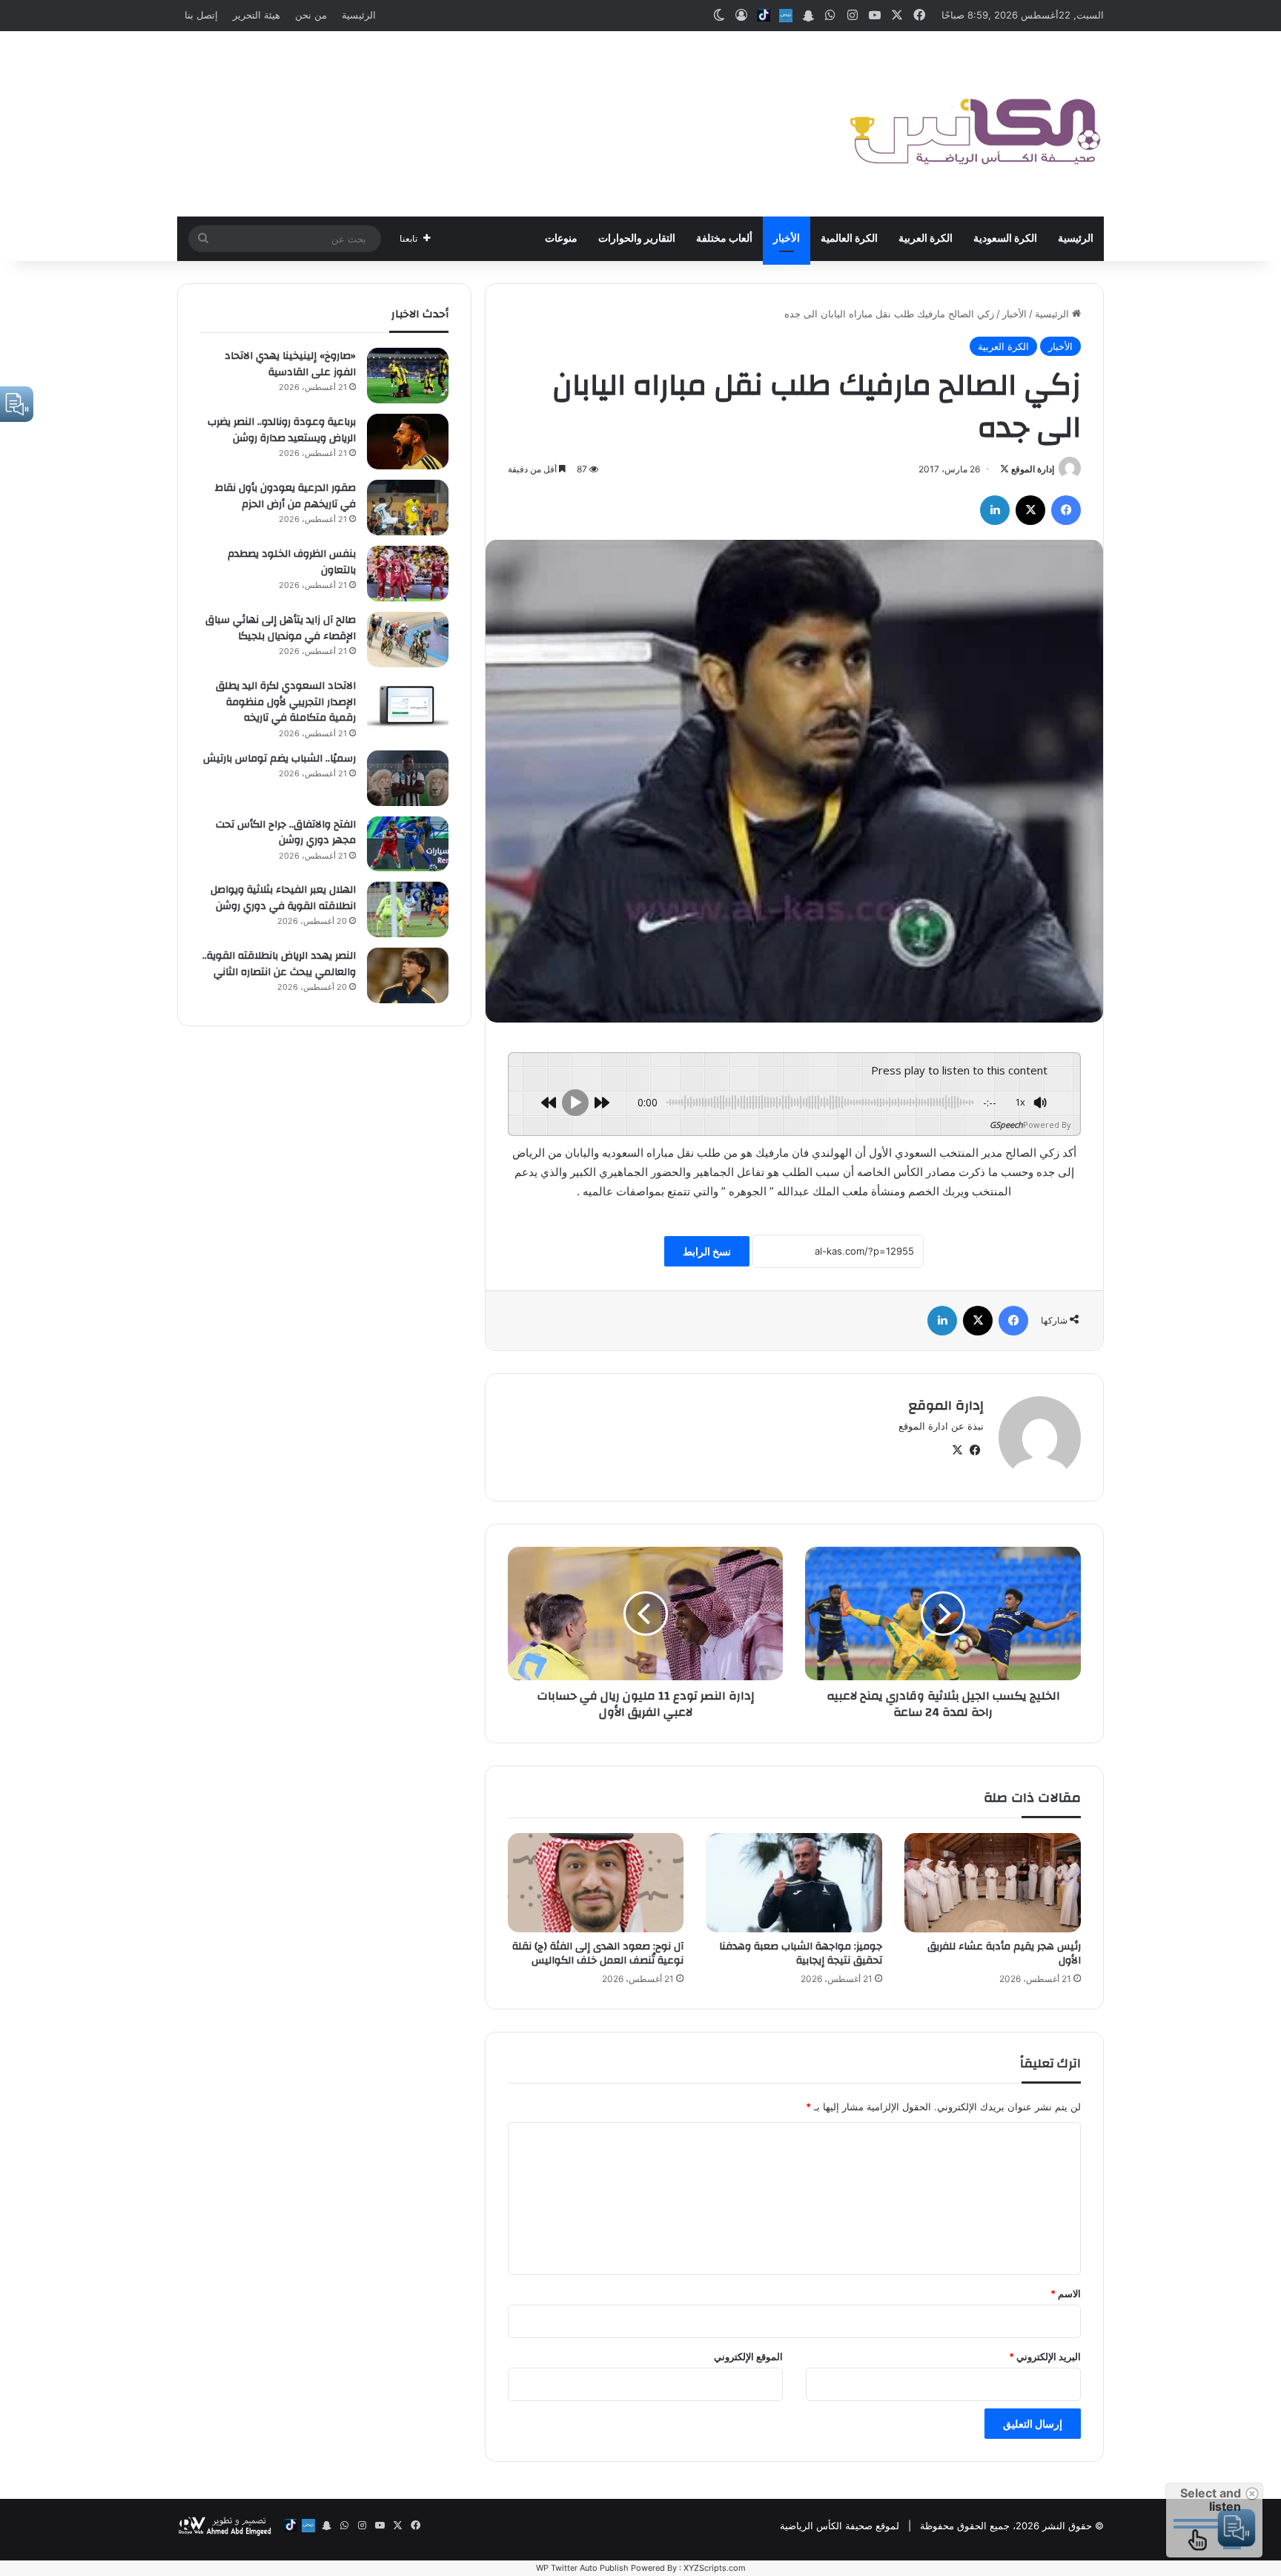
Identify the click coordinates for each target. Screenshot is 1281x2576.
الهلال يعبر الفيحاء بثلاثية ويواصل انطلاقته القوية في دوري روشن (283, 898)
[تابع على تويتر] (1004, 469)
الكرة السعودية (1005, 239)
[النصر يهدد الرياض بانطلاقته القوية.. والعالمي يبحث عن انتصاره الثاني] (408, 975)
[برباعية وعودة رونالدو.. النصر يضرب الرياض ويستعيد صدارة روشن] (408, 442)
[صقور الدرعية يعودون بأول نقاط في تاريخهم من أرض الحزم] (408, 508)
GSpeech (1006, 1124)
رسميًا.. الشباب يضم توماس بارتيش (279, 759)
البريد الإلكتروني (1045, 2357)
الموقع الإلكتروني (748, 2357)
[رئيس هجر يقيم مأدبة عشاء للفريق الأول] (993, 1883)
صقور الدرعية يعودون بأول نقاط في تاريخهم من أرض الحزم (285, 496)
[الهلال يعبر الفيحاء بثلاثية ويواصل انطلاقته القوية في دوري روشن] (408, 909)
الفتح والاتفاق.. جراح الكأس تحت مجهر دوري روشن (286, 833)
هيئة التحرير (256, 15)
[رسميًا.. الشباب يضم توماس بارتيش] (408, 778)
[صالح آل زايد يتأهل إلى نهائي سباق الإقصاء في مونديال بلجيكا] (408, 640)
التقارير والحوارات (637, 239)
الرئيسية (359, 15)
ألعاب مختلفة (724, 239)
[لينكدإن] (995, 510)
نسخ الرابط (707, 1251)
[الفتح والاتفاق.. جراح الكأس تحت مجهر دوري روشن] (408, 844)
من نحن (311, 15)
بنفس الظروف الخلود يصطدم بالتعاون (292, 562)
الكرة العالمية (849, 239)
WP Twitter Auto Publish (582, 2568)
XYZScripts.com (715, 2568)
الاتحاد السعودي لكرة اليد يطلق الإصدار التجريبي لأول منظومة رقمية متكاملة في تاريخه (286, 702)
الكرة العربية (926, 239)
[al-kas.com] (974, 124)
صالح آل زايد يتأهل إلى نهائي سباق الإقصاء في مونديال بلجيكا (281, 628)
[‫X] (1030, 510)
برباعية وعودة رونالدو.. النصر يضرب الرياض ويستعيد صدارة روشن (282, 430)
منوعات (561, 239)
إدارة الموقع (1033, 469)
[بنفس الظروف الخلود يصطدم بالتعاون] (408, 574)
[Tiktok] (764, 16)
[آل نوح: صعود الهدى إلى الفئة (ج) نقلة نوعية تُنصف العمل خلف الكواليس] (596, 1883)
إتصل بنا (201, 15)
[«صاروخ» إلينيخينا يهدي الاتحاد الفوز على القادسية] (408, 376)
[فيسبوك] (1066, 510)
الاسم (1066, 2293)
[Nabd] (786, 16)
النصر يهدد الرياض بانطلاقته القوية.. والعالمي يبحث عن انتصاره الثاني (279, 964)
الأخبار (787, 239)
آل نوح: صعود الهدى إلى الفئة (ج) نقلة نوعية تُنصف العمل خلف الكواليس (598, 1954)
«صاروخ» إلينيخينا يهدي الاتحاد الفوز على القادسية (290, 364)
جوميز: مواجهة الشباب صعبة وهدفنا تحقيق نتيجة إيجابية (801, 1954)
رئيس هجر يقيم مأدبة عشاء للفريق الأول (1004, 1954)
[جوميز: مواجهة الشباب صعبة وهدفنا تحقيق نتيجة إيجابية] (794, 1883)
